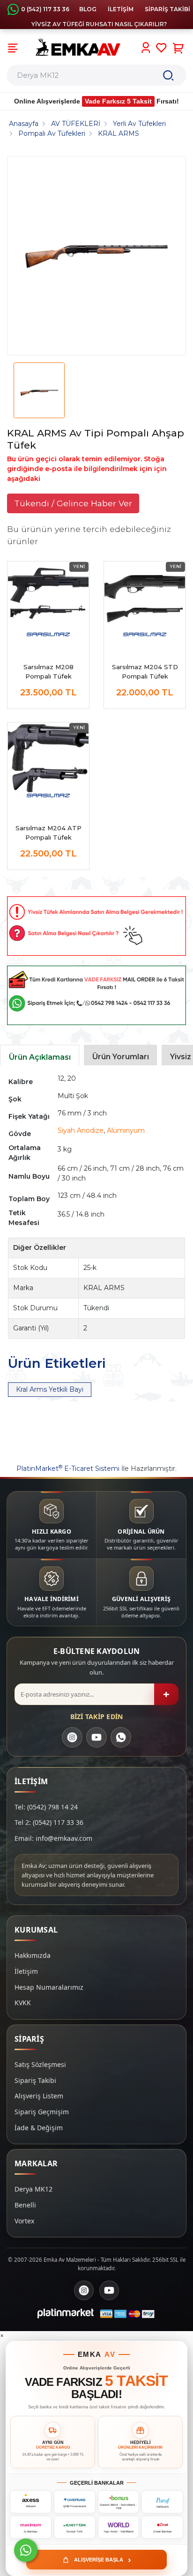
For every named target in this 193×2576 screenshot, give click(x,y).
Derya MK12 (33, 2189)
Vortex (24, 2221)
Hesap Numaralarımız (49, 1987)
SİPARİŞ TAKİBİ (167, 9)
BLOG (88, 9)
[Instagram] (72, 1737)
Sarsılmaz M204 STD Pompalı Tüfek (145, 672)
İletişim (26, 1971)
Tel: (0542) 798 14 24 (46, 1807)
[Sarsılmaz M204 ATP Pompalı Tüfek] (48, 763)
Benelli (25, 2205)
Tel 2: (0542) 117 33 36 (49, 1822)
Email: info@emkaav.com (53, 1838)
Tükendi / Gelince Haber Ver (73, 503)
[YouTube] (96, 1737)
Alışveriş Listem (39, 2096)
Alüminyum (126, 1130)
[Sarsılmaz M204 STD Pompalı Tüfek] (145, 602)
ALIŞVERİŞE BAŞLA (103, 2560)
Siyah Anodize (81, 1130)
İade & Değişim (39, 2128)
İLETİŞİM (121, 9)
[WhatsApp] (121, 1737)
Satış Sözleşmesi (40, 2064)
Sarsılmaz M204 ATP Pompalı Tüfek (48, 833)
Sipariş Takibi (35, 2080)
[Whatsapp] (26, 2550)
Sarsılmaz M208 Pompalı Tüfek (48, 672)
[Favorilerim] (161, 48)
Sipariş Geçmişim (42, 2112)
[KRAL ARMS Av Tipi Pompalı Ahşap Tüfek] (96, 256)
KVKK (23, 2003)
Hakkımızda (33, 1955)
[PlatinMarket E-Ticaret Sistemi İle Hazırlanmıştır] (66, 2314)
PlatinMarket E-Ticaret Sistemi (68, 1469)
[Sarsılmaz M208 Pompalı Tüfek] (48, 602)
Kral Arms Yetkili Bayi (50, 1389)
